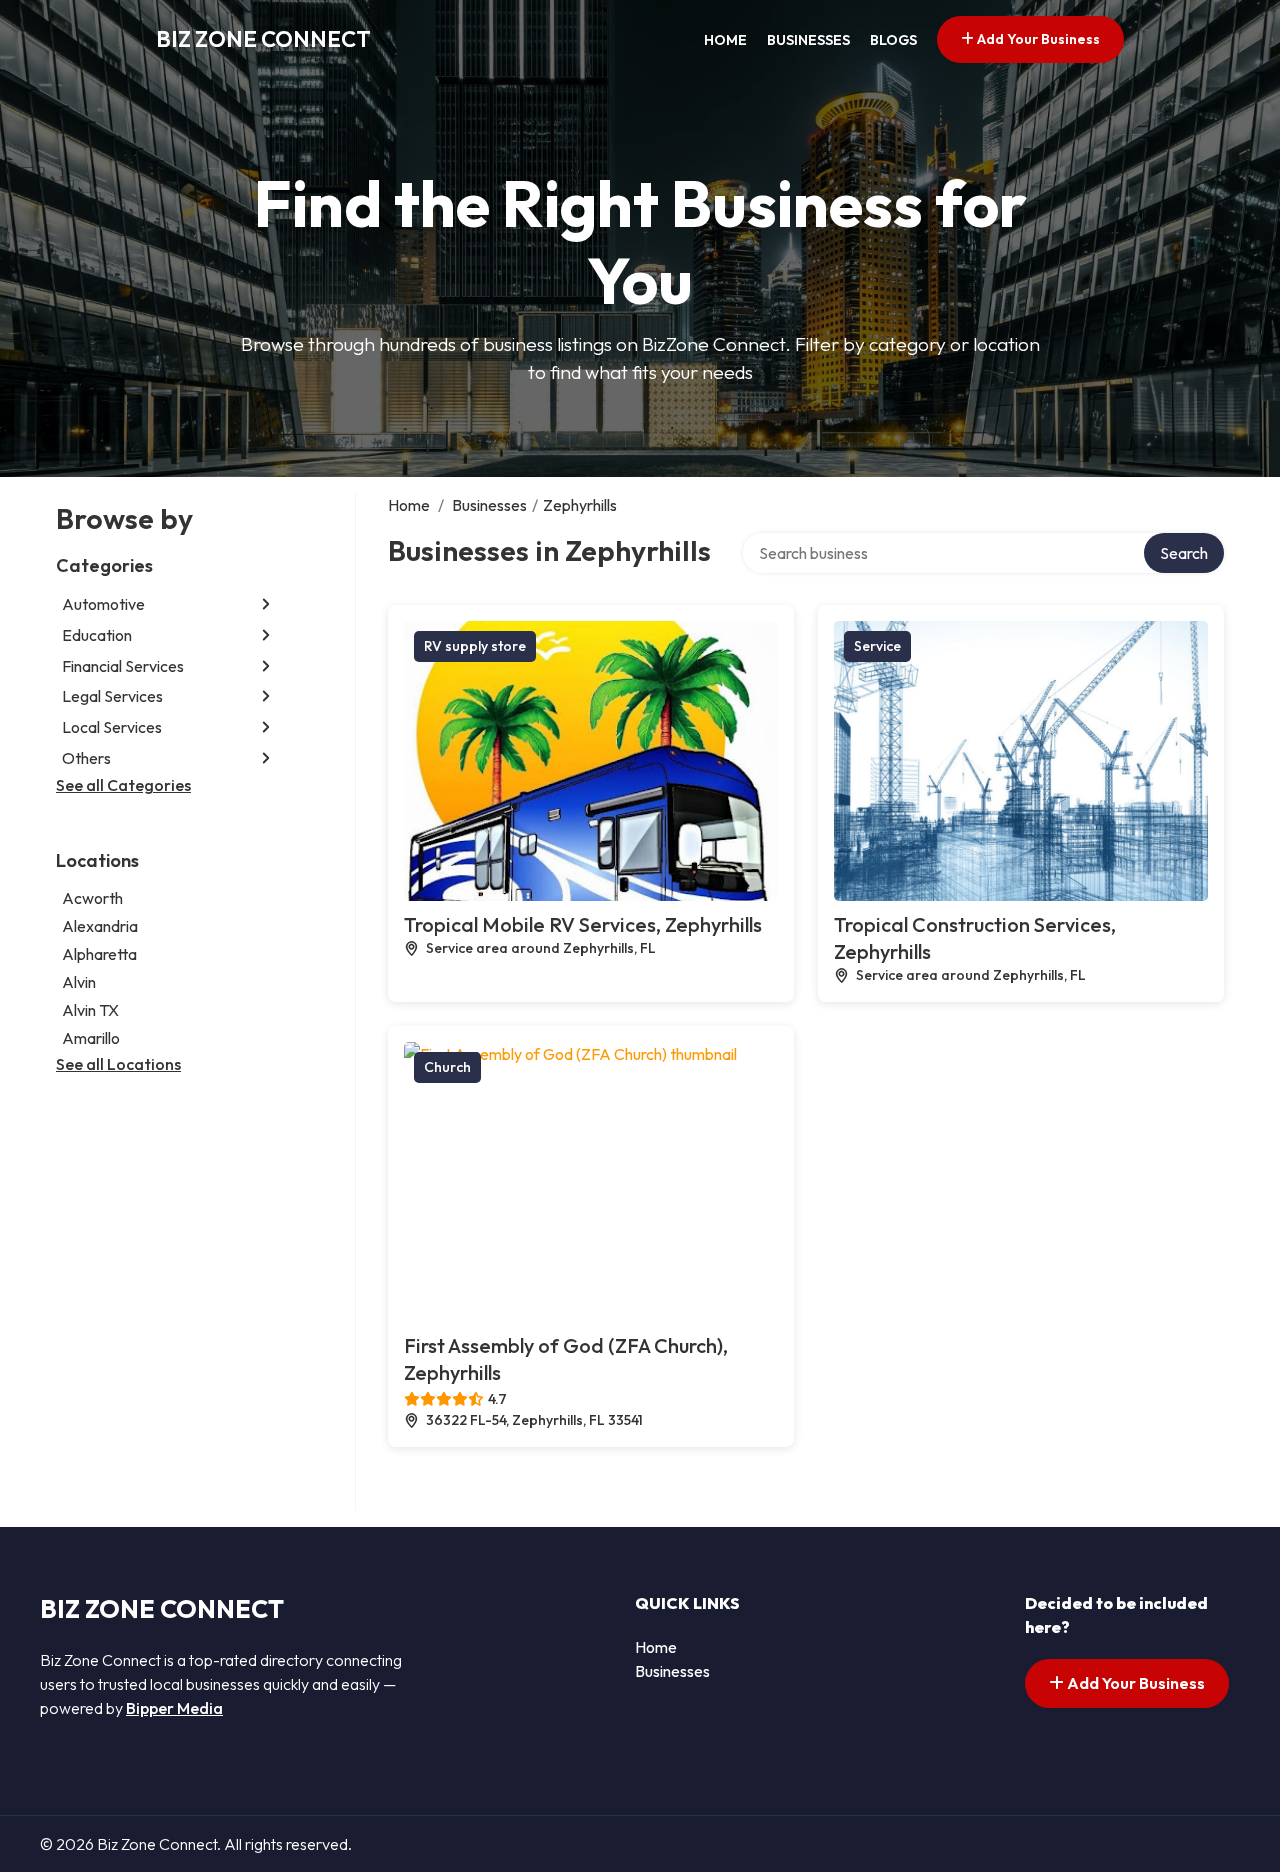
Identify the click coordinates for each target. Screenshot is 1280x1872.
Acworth (92, 898)
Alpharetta (99, 954)
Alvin (79, 982)
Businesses (808, 40)
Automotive (103, 604)
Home (725, 40)
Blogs (893, 40)
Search (1184, 553)
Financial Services (123, 666)
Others (86, 758)
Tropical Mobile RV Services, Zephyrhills (583, 924)
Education (97, 635)
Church (447, 1067)
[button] (266, 604)
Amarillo (91, 1038)
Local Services (112, 727)
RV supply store (475, 646)
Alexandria (100, 926)
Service (877, 646)
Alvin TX (90, 1010)
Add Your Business (1037, 39)
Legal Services (112, 696)
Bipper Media (174, 1708)
